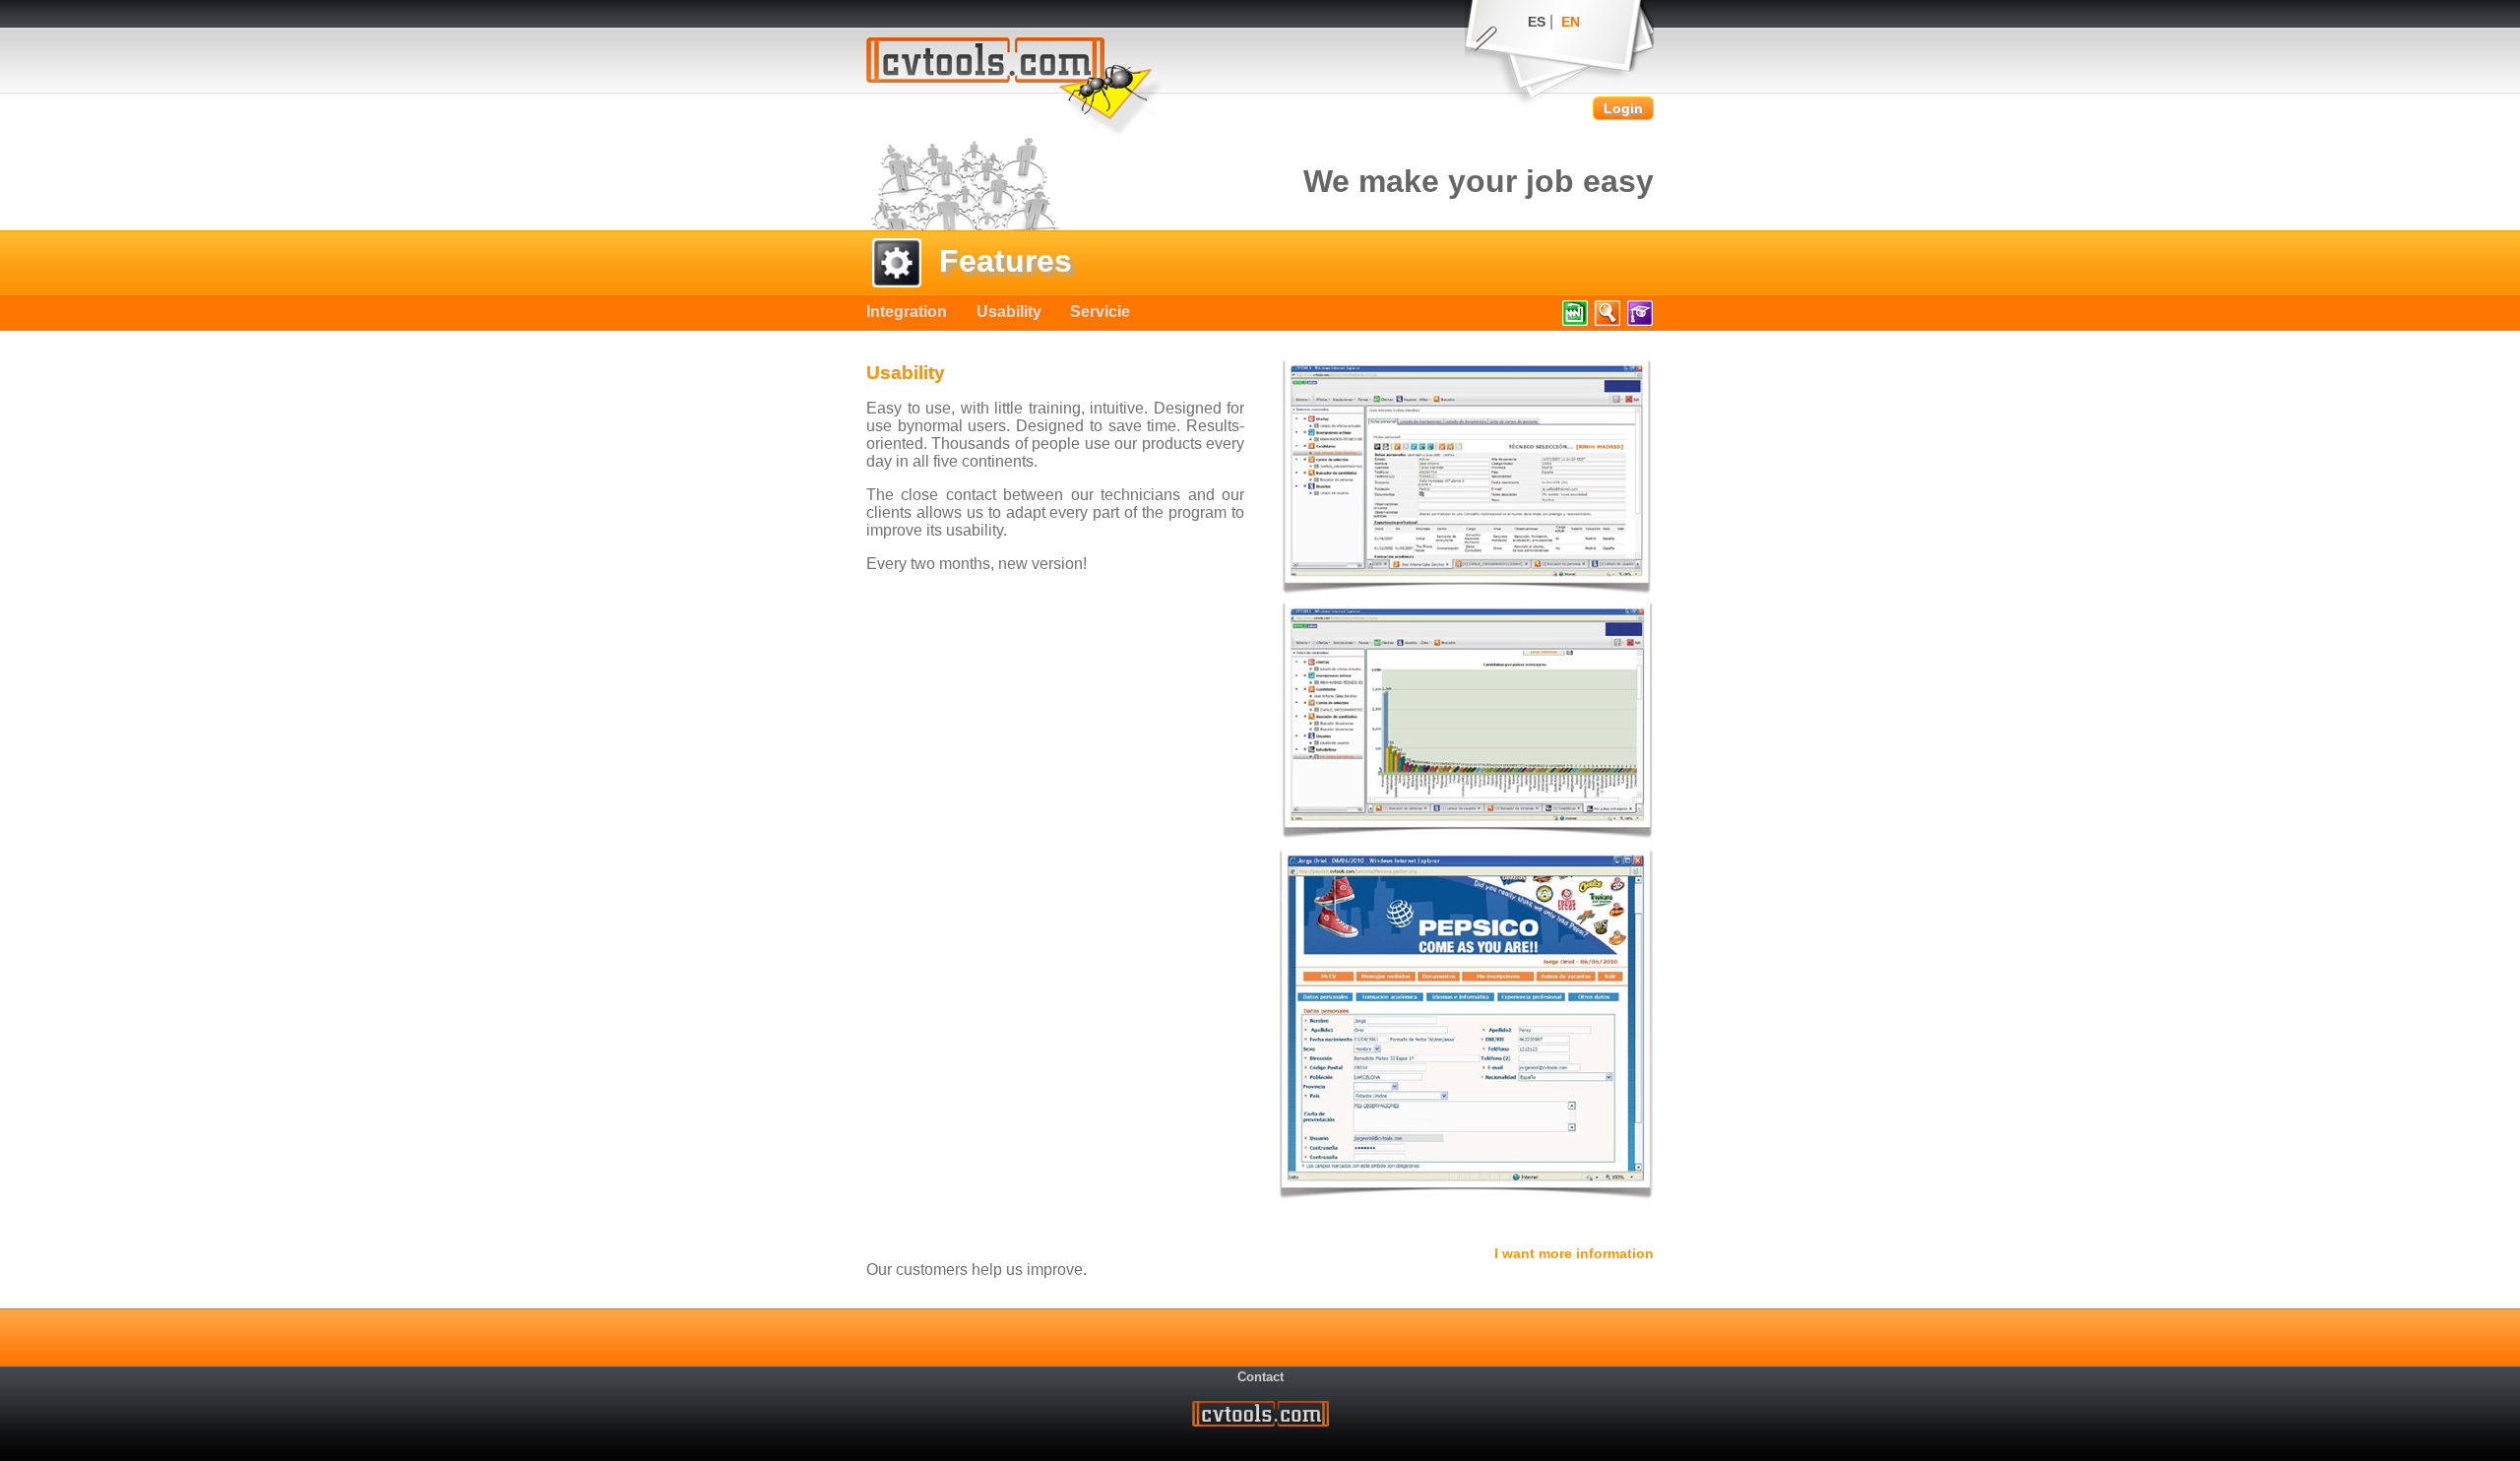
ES (1537, 22)
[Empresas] (1575, 325)
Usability (1009, 312)
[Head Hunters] (1607, 325)
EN (1571, 22)
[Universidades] (1639, 325)
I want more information (1574, 1253)
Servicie (1100, 312)
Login (1623, 108)
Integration (907, 312)
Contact (1260, 1377)
